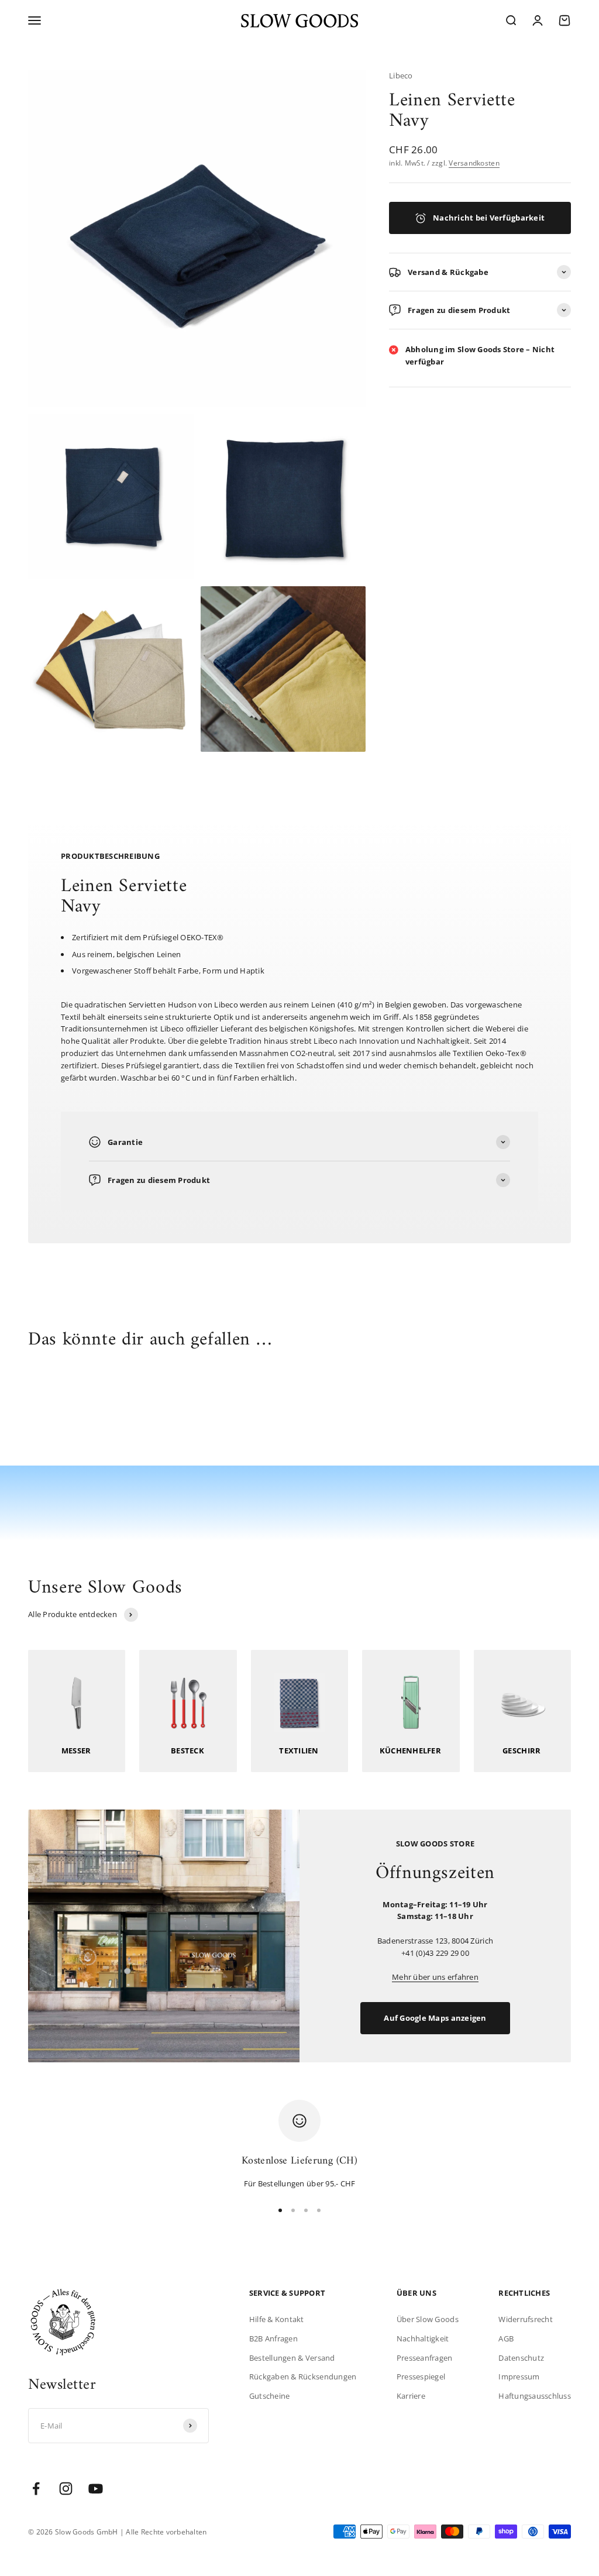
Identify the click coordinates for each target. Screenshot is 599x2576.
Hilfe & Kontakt (277, 2319)
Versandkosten (474, 163)
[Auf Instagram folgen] (66, 2489)
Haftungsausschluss (535, 2396)
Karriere (411, 2396)
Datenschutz (521, 2358)
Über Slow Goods (428, 2319)
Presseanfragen (425, 2358)
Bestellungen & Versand (292, 2358)
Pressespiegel (421, 2376)
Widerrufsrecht (526, 2319)
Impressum (519, 2376)
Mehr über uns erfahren (435, 1977)
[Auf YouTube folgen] (96, 2489)
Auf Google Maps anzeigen (435, 2018)
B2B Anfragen (273, 2338)
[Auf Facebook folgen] (36, 2489)
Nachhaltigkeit (423, 2338)
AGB (506, 2338)
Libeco (401, 75)
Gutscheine (270, 2396)
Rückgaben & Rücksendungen (303, 2376)
